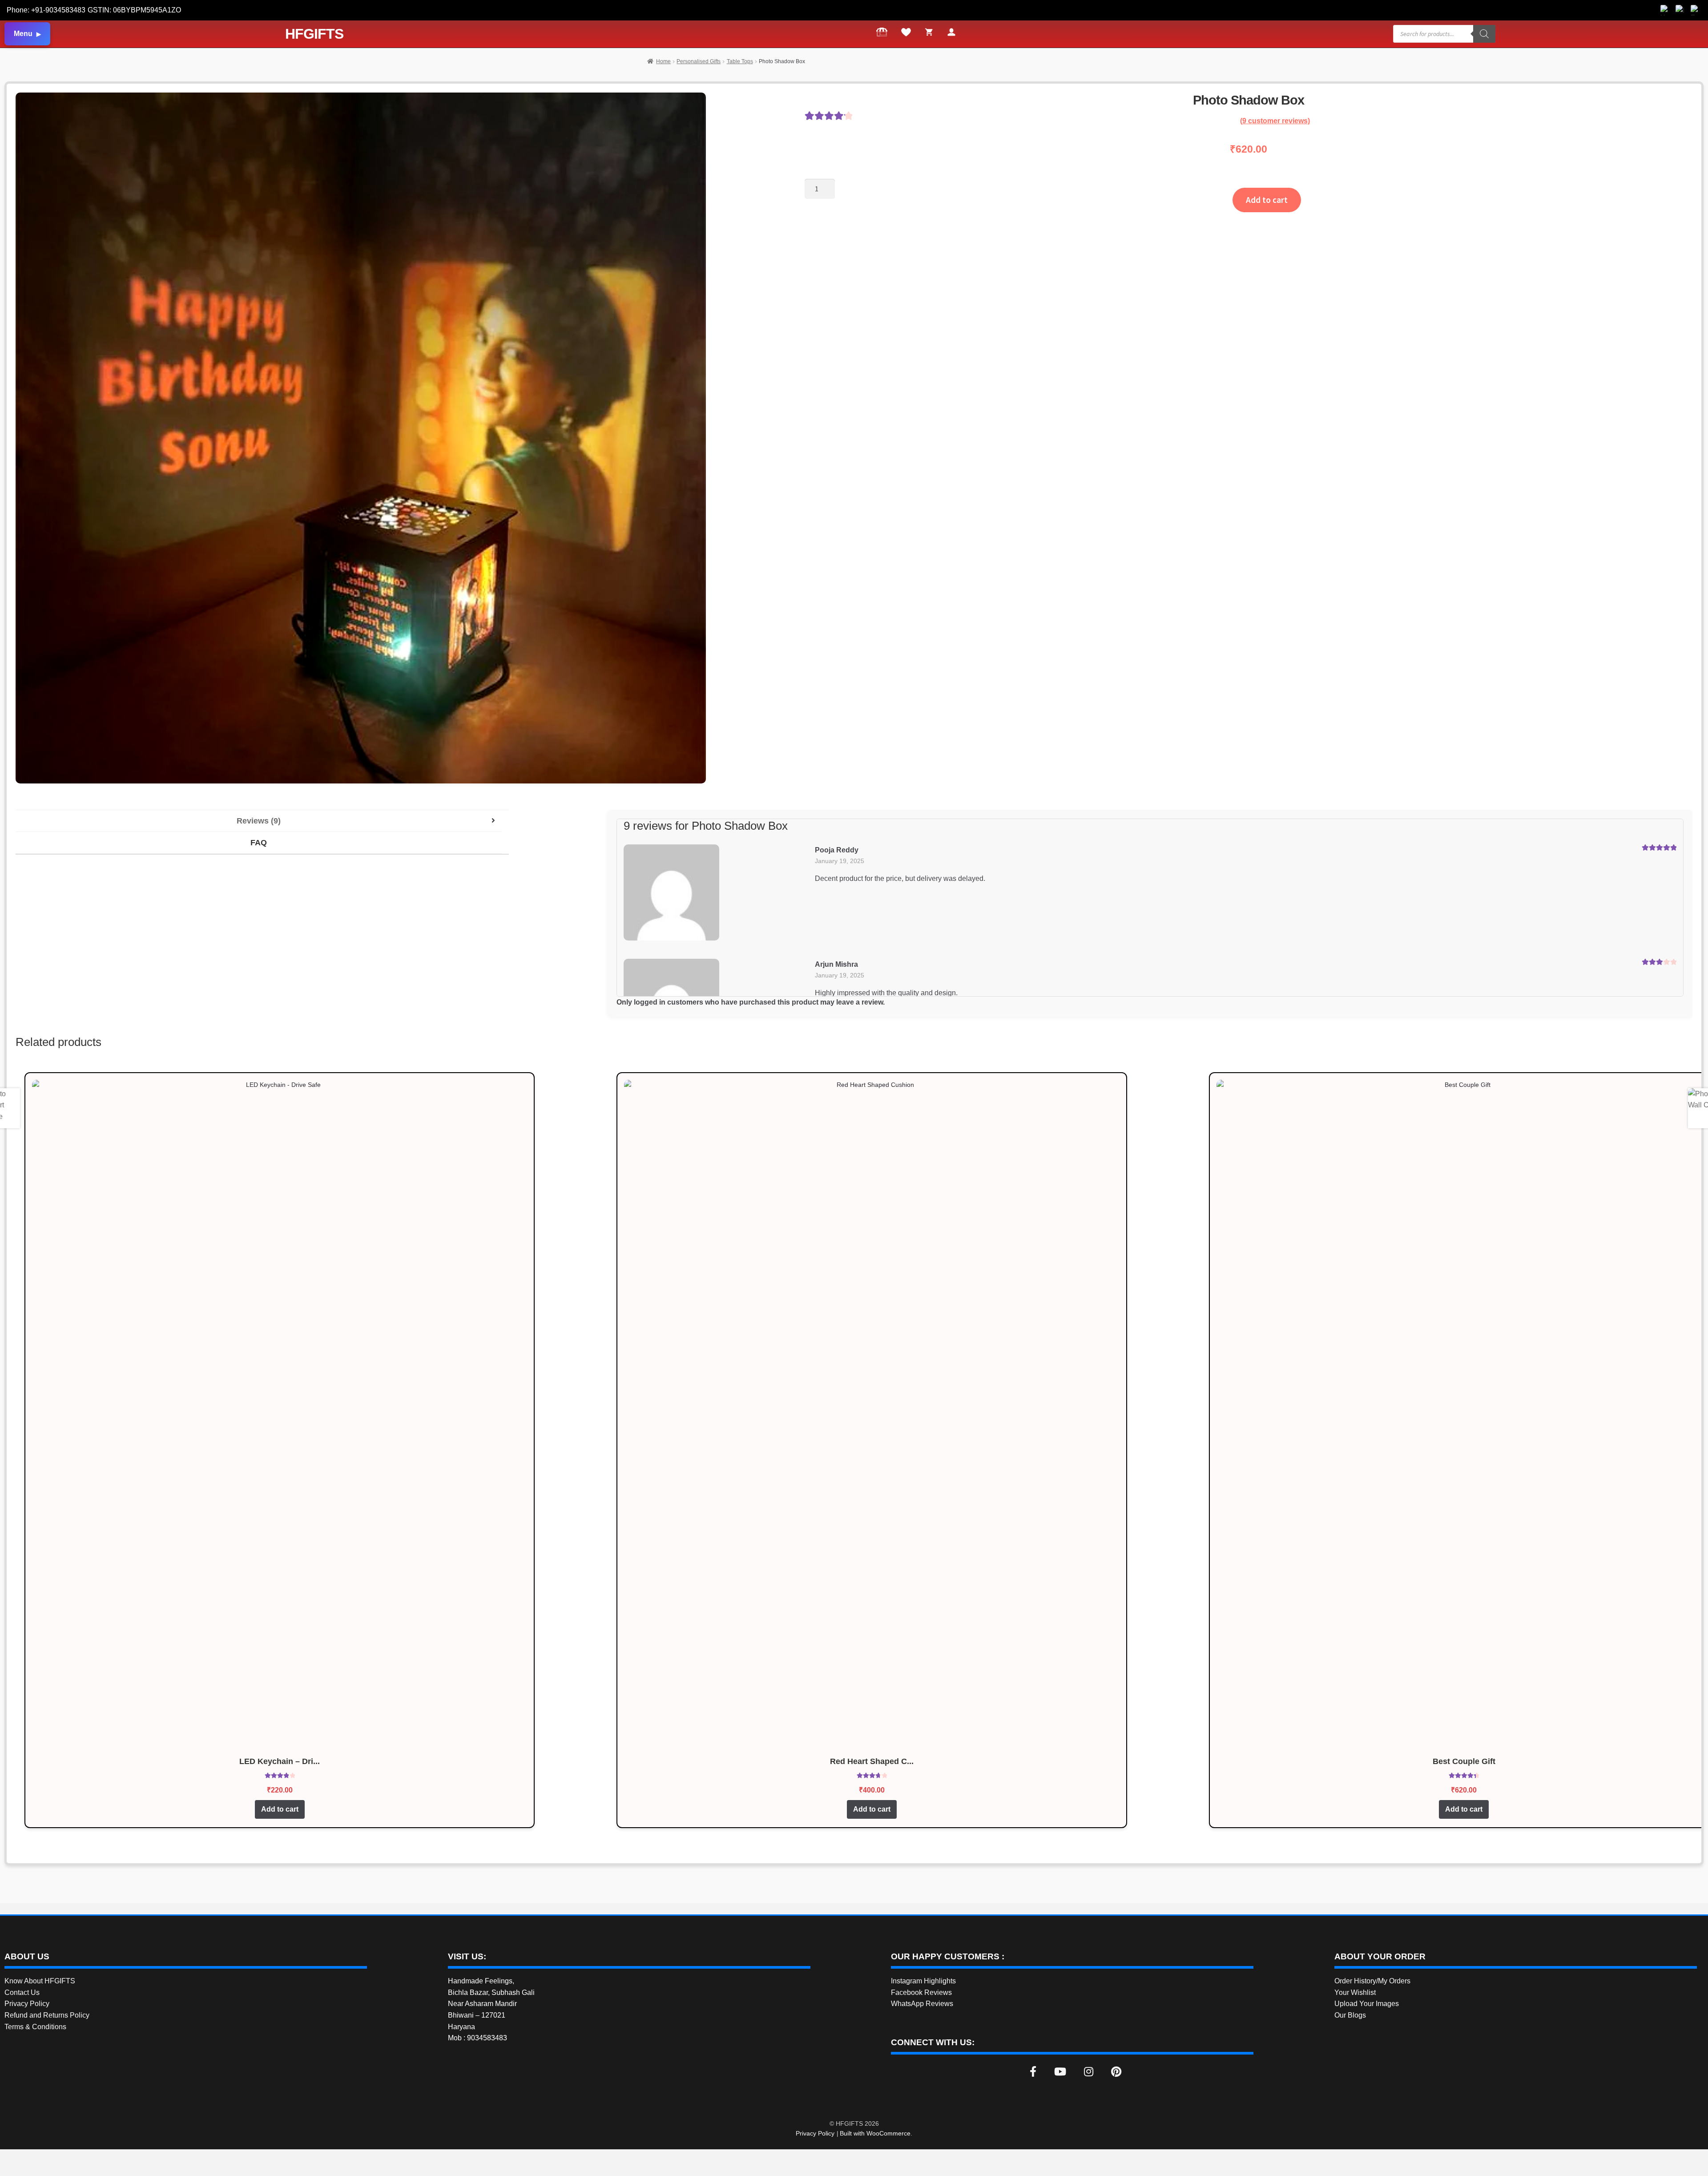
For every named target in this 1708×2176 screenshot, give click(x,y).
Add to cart (1267, 200)
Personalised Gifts (699, 61)
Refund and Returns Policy (47, 2015)
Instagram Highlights (923, 1981)
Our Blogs (1350, 2015)
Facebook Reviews (921, 1992)
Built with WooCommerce (875, 2133)
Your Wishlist (1355, 1992)
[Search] (1484, 34)
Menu (23, 34)
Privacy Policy (27, 2004)
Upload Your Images (1367, 2004)
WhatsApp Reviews (922, 2004)
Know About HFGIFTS (40, 1981)
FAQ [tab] (259, 843)
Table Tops (740, 61)
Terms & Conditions (35, 2027)
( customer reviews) (1275, 121)
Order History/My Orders (1372, 1981)
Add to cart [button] (280, 1809)
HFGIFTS (314, 34)
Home (663, 61)
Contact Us (22, 1992)
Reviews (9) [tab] (259, 821)
